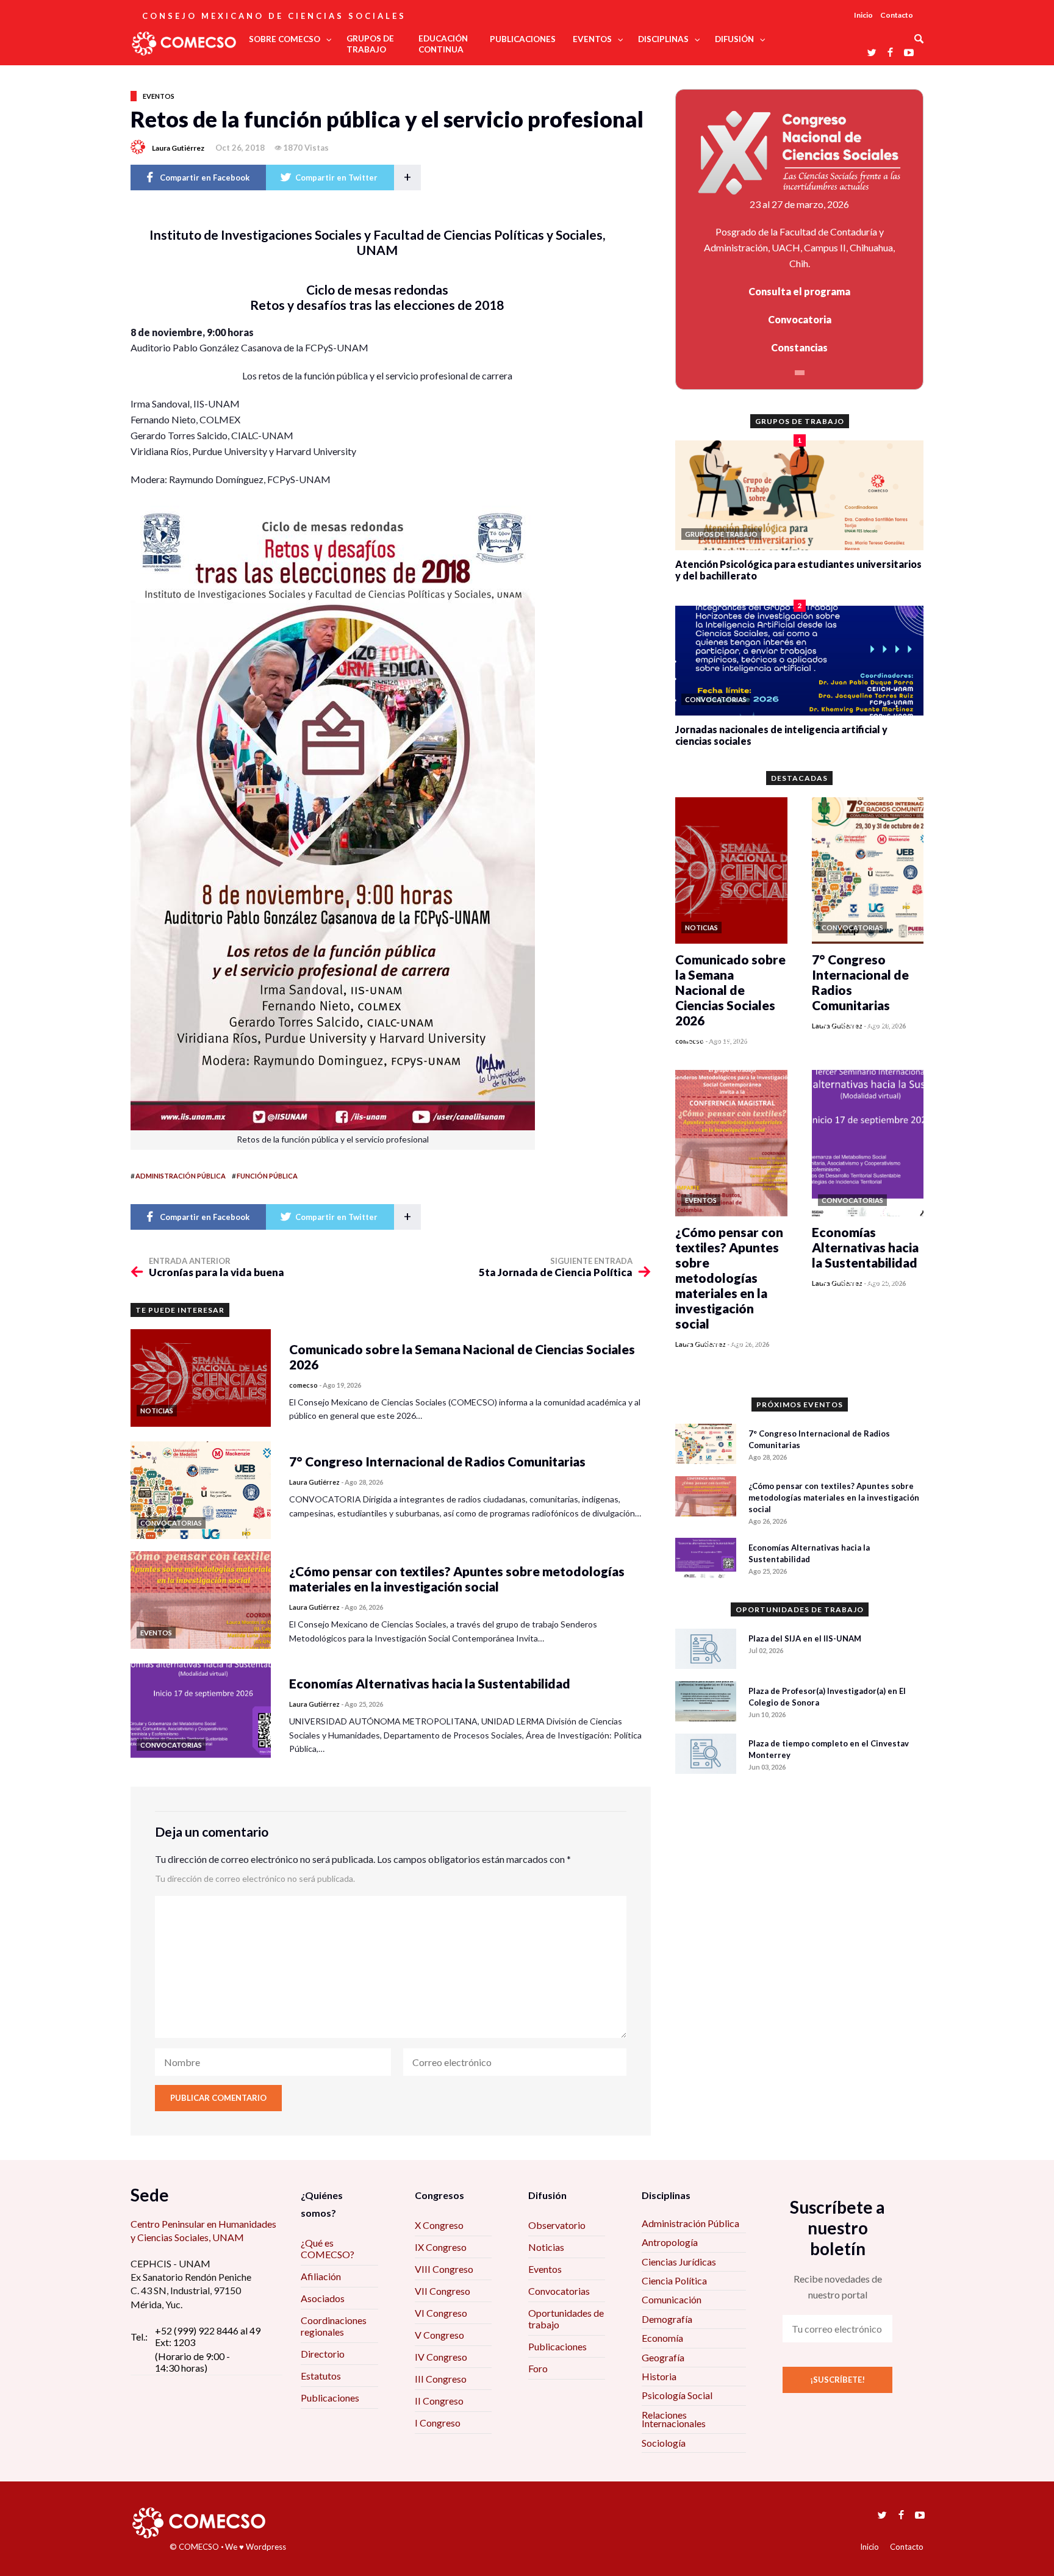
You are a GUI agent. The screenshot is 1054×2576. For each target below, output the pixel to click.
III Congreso (441, 2379)
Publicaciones (330, 2398)
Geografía (663, 2357)
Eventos (159, 96)
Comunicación (672, 2299)
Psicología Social (677, 2395)
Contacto (897, 15)
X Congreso (439, 2225)
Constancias (799, 347)
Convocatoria (800, 319)
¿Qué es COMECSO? (328, 2248)
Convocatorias (559, 2291)
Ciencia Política (674, 2280)
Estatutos (321, 2376)
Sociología (664, 2443)
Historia (659, 2376)
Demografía (667, 2319)
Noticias (546, 2247)
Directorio (323, 2354)
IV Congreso (441, 2357)
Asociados (323, 2298)
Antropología (670, 2242)
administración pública (181, 1176)
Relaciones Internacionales (674, 2419)
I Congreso (438, 2423)
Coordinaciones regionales (334, 2326)
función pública (267, 1176)
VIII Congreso (444, 2269)
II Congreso (439, 2401)
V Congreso (439, 2335)
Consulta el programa (799, 291)
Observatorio (557, 2225)
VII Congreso (443, 2291)
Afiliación (321, 2276)
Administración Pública (690, 2223)
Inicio (863, 15)
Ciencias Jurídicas (679, 2262)
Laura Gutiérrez (178, 148)
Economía (662, 2338)
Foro (538, 2368)
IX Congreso (441, 2247)
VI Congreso (441, 2313)
